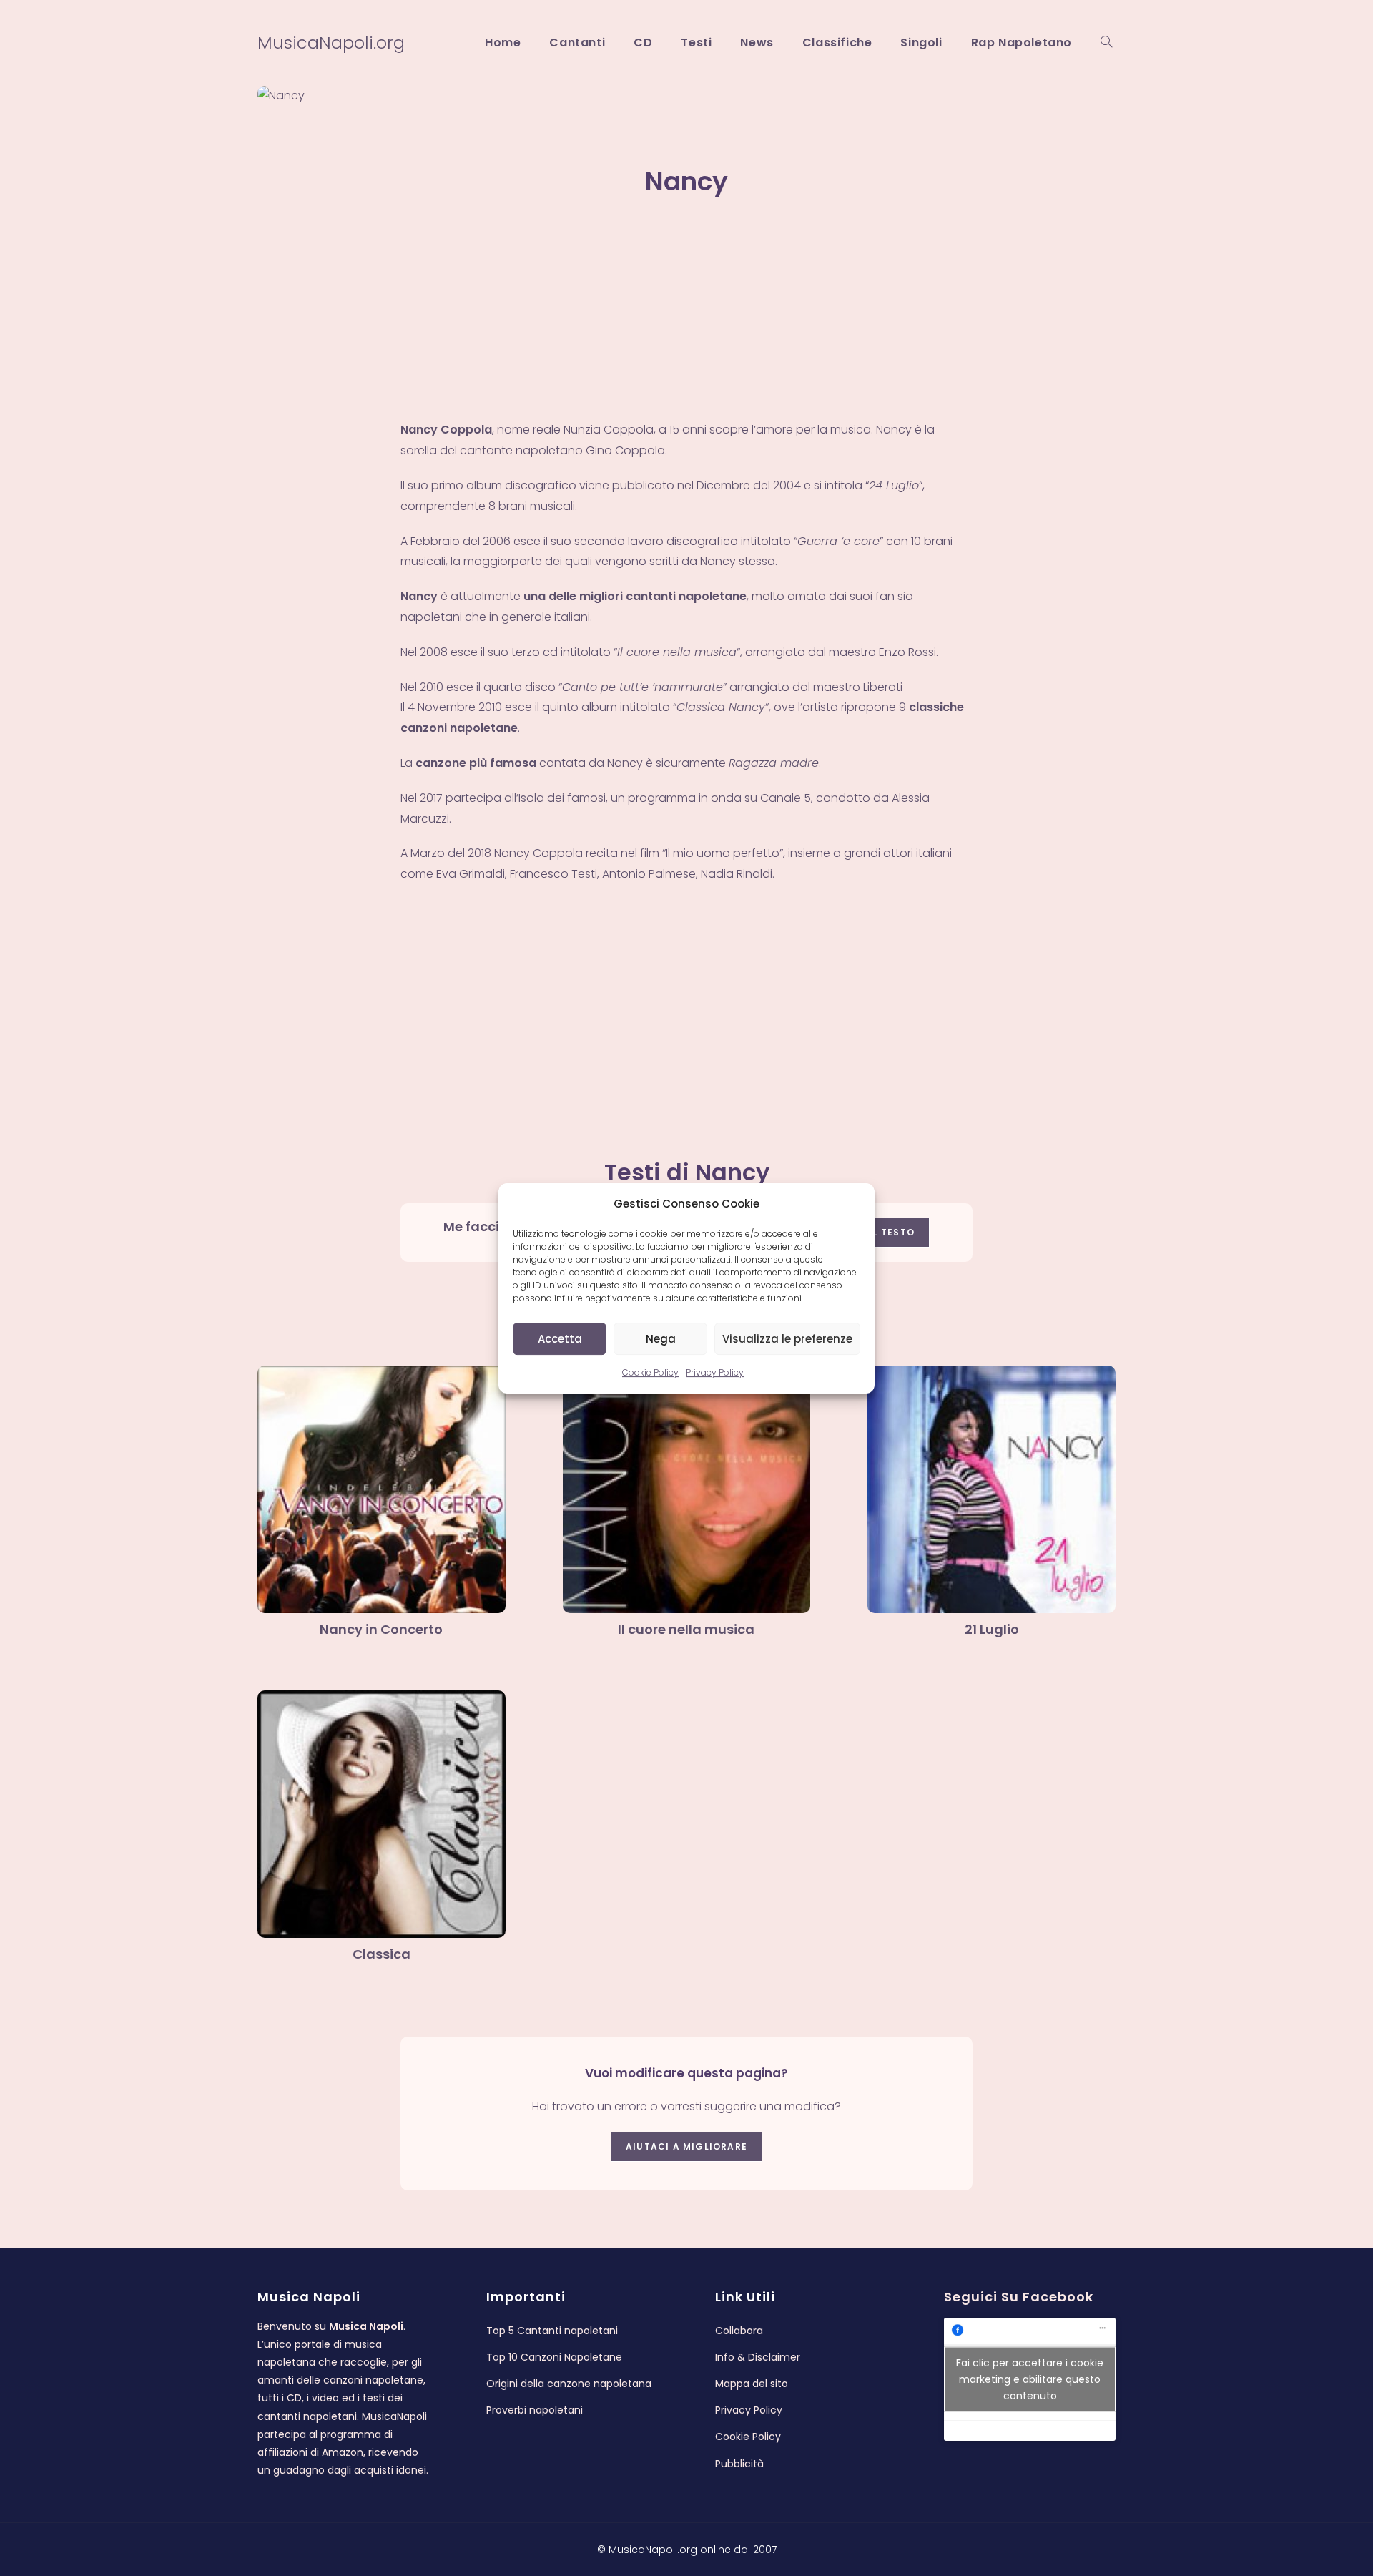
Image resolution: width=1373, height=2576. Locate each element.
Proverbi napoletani (535, 2410)
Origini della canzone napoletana (569, 2384)
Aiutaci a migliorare (686, 2146)
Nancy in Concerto (381, 1629)
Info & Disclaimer (758, 2357)
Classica (382, 1954)
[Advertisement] (686, 314)
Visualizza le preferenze (787, 1338)
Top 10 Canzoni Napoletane (554, 2357)
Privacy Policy (715, 1372)
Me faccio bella (493, 1226)
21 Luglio (992, 1629)
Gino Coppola (625, 450)
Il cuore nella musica (686, 1629)
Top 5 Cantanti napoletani (552, 2331)
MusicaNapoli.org (331, 43)
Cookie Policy (650, 1372)
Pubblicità (739, 2464)
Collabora (739, 2331)
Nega (661, 1338)
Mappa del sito (752, 2384)
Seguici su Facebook (1019, 2297)
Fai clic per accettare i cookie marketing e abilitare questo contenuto (1030, 2379)
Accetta (560, 1338)
